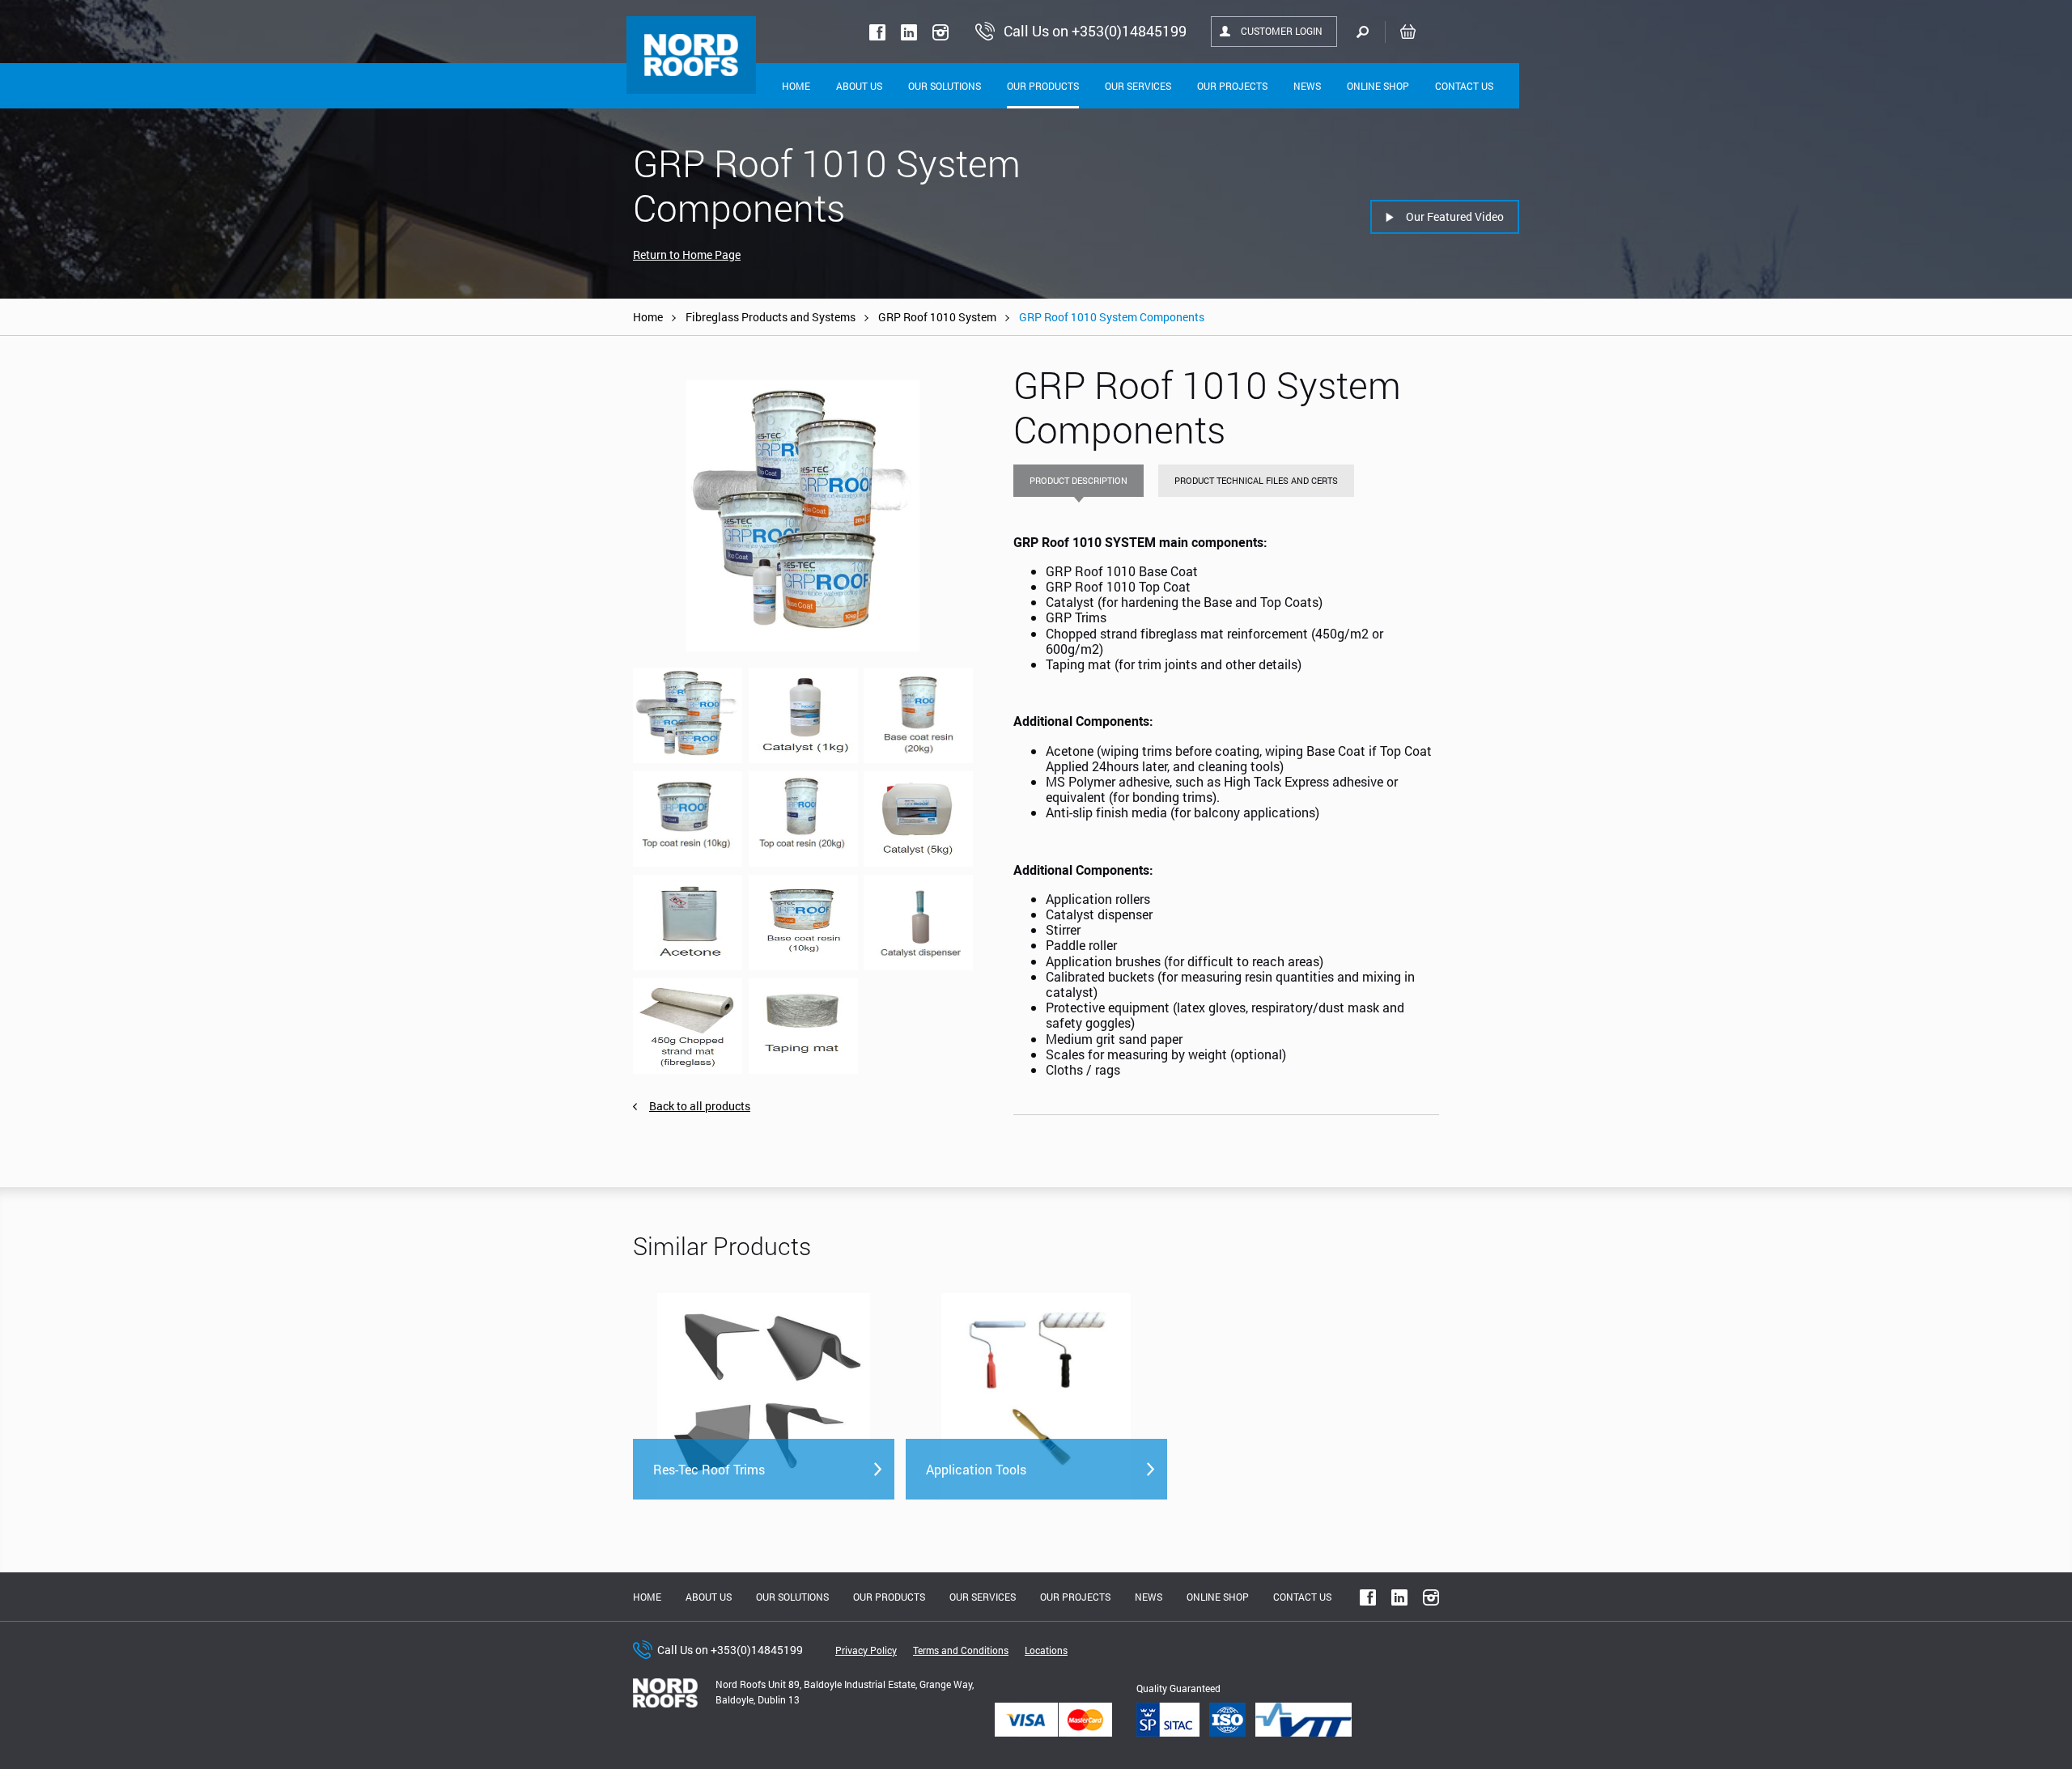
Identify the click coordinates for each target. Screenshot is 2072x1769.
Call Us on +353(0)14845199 (730, 1650)
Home (796, 86)
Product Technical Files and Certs (1256, 480)
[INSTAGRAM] (940, 32)
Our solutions (945, 86)
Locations (1046, 1650)
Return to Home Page (687, 255)
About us (709, 1597)
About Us (859, 86)
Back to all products (700, 1106)
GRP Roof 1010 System (937, 317)
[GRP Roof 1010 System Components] (803, 516)
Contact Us (1464, 86)
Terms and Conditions (961, 1650)
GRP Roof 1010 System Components (1112, 317)
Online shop (1378, 86)
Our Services (1138, 86)
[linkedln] (909, 32)
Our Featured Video (1455, 216)
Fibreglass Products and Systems (771, 317)
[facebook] (877, 32)
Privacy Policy (866, 1650)
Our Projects (1232, 86)
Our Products (1043, 86)
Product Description (1078, 480)
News (1307, 86)
